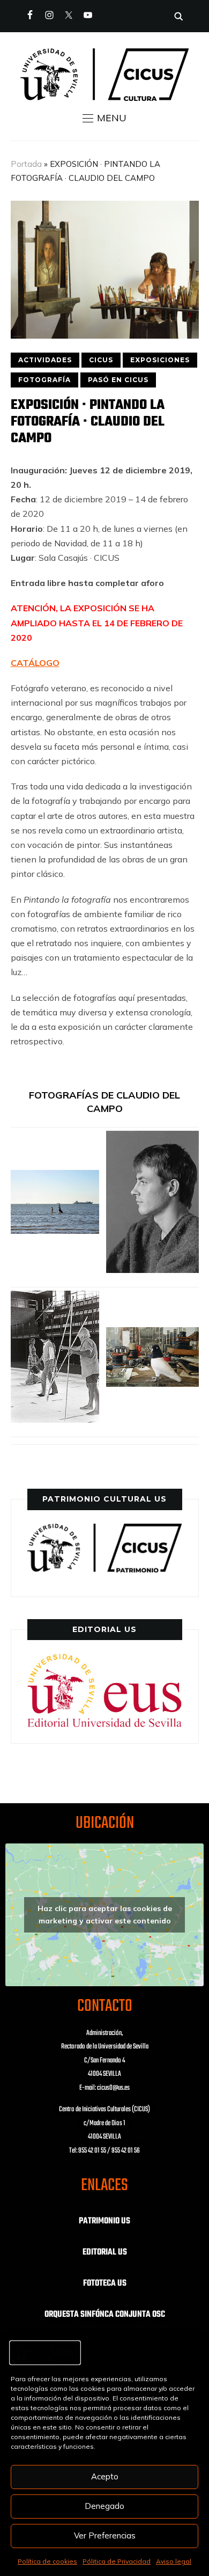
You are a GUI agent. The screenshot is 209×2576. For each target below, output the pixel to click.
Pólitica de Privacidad (117, 2561)
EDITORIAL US (105, 2252)
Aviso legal (174, 2561)
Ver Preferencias (105, 2535)
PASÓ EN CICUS (118, 380)
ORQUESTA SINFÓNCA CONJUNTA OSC (105, 2315)
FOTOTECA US (105, 2284)
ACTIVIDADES (45, 360)
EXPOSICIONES (160, 360)
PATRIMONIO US (104, 2221)
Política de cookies (47, 2561)
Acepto (105, 2476)
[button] (104, 118)
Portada (26, 164)
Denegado (104, 2506)
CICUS (101, 360)
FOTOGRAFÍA (44, 380)
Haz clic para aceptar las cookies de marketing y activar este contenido (105, 1915)
